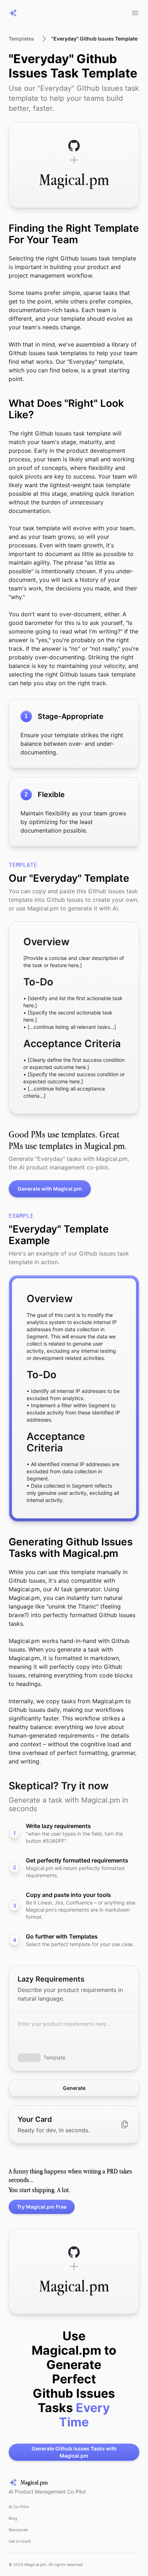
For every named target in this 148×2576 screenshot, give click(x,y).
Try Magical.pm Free (42, 2207)
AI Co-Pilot (19, 2507)
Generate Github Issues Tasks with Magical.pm (74, 2452)
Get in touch (20, 2541)
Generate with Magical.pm (50, 1189)
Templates (21, 39)
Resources (18, 2530)
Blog (13, 2518)
